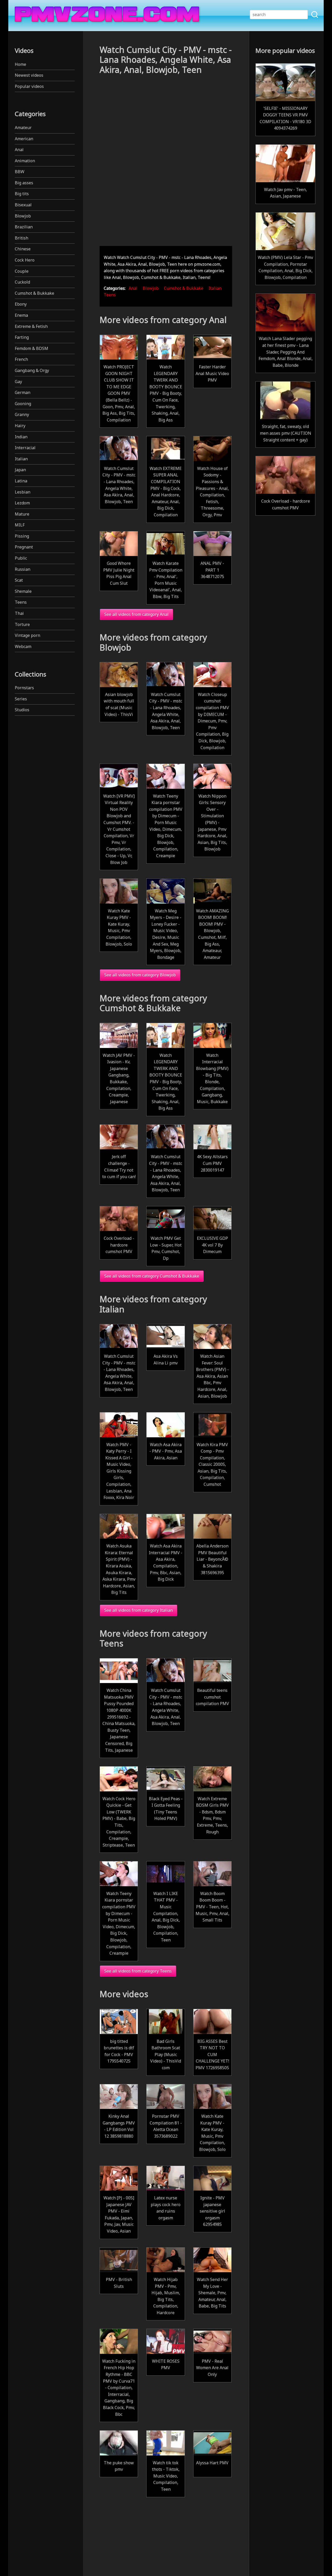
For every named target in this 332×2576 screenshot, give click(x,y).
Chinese (23, 249)
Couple (22, 271)
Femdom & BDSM (32, 348)
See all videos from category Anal (136, 614)
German (23, 392)
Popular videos (29, 86)
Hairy (20, 426)
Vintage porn (27, 635)
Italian (21, 459)
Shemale (23, 591)
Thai (19, 613)
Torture (22, 624)
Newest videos (29, 75)
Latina (21, 481)
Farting (22, 337)
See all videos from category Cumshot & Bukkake (152, 1276)
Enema (21, 315)
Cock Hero (25, 260)
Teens (21, 602)
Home (20, 64)
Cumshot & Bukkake (34, 293)
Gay (18, 382)
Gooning (23, 404)
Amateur (23, 128)
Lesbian (23, 492)
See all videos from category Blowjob (140, 975)
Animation (25, 161)
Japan (20, 470)
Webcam (23, 646)
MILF (20, 525)
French (21, 359)
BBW (20, 172)
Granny (22, 414)
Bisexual (23, 205)
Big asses (24, 183)
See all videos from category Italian (139, 1610)
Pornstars (24, 688)
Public (21, 558)
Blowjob (23, 216)
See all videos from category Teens (138, 1971)
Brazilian (24, 227)
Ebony (21, 304)
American (24, 139)
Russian (23, 569)
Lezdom (22, 503)
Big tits (22, 194)
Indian (21, 437)
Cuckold (22, 282)
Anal (19, 150)
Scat (19, 580)
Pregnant (24, 547)
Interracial (25, 448)
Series (21, 699)
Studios (22, 710)
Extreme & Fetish (31, 326)
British (22, 238)
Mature (22, 514)
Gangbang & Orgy (32, 370)
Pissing (22, 536)
